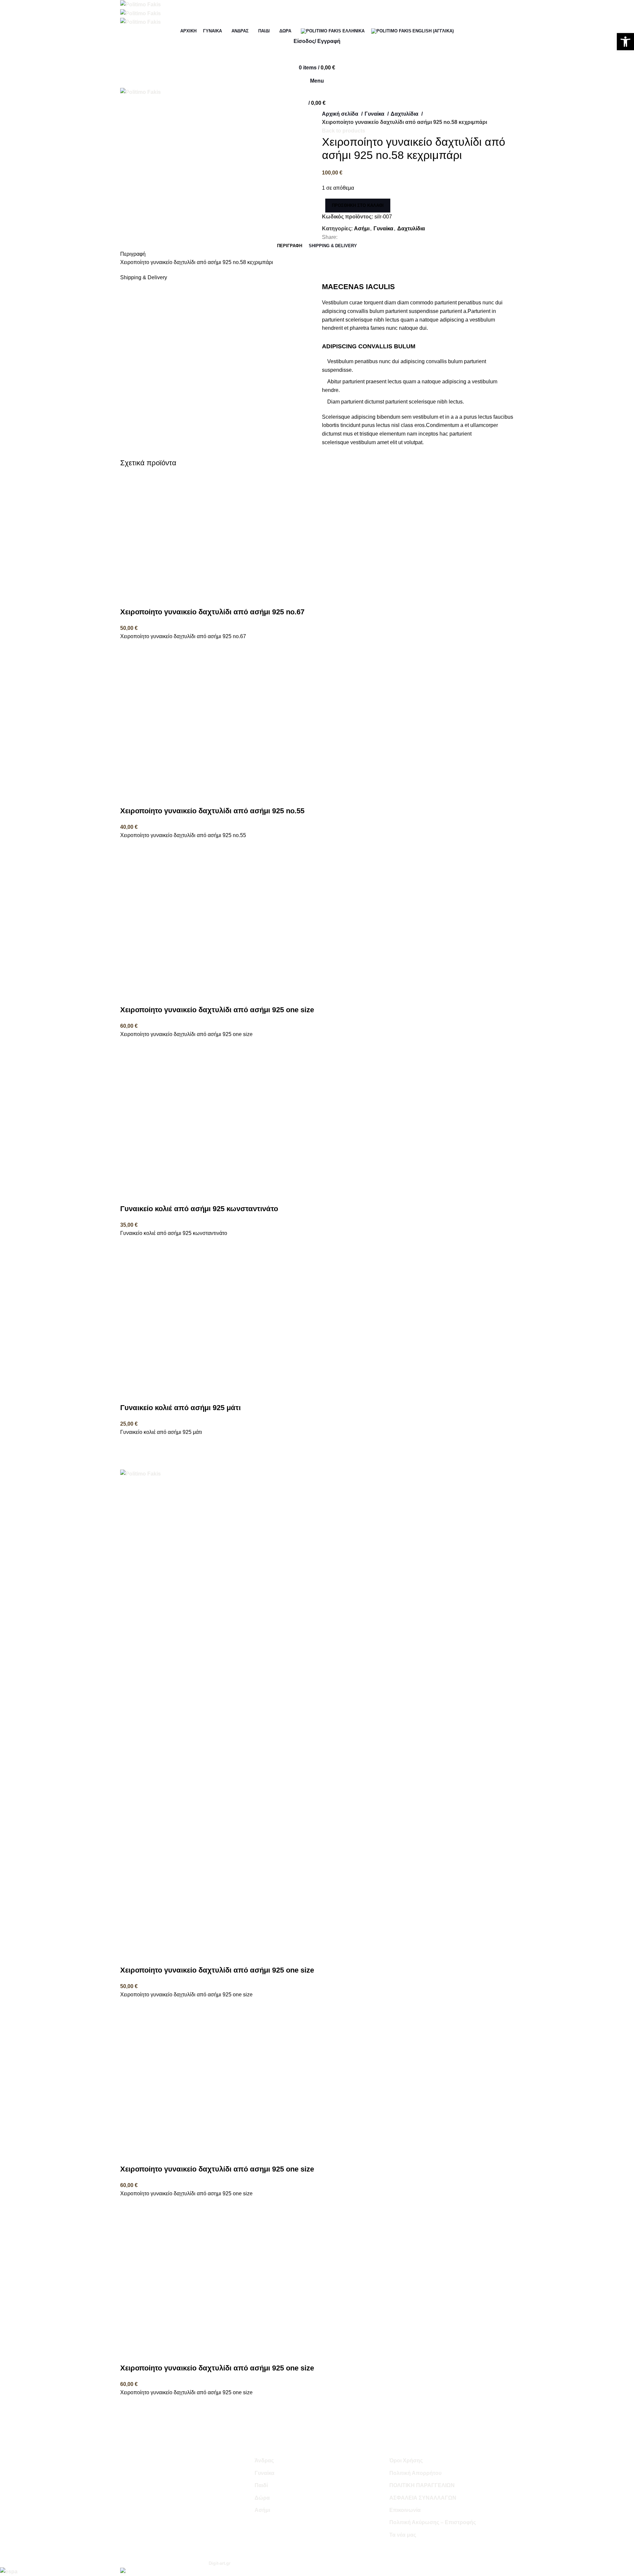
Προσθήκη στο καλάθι (358, 205)
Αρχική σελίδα (341, 114)
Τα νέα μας (403, 2535)
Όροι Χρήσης (406, 2461)
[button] (128, 649)
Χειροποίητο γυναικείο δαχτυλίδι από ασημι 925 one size (217, 2169)
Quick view (128, 666)
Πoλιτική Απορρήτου (415, 2473)
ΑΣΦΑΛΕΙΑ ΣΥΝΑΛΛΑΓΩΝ (423, 2498)
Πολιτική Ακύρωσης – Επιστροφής (433, 2522)
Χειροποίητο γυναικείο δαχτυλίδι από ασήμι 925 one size (217, 1010)
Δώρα (262, 2498)
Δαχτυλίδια (405, 114)
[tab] (290, 246)
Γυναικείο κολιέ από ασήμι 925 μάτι (180, 1408)
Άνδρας (264, 2461)
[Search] (317, 55)
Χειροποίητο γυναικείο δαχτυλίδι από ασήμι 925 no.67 (212, 612)
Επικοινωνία (405, 2510)
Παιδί (261, 2485)
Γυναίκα (375, 114)
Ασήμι (362, 229)
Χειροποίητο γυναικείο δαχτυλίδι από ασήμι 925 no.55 (212, 811)
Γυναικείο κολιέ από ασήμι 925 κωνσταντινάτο (199, 1209)
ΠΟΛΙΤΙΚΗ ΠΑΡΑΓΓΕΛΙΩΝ (422, 2485)
